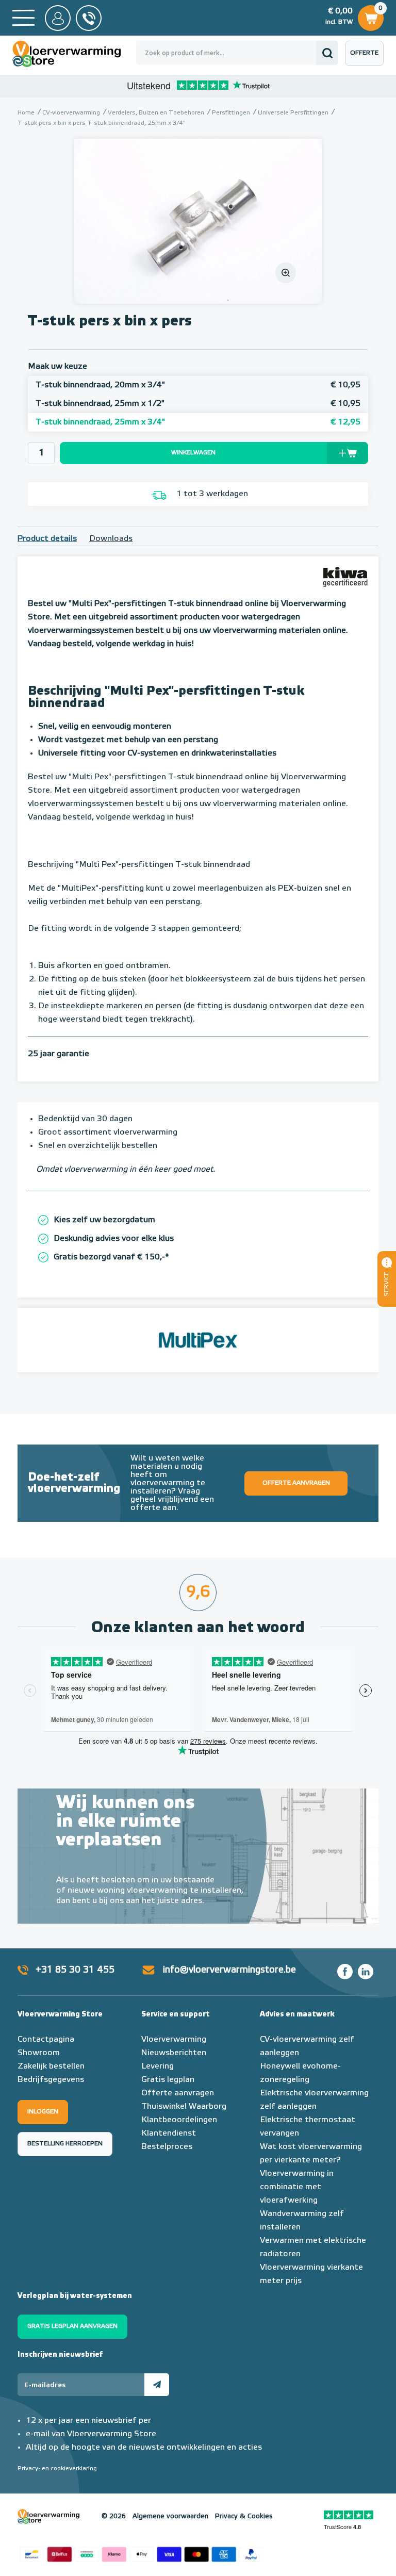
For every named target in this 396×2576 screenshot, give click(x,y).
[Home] (23, 18)
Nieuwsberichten (174, 2053)
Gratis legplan (168, 2080)
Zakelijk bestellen (51, 2066)
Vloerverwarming (174, 2040)
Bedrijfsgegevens (51, 2080)
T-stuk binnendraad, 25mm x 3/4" (198, 422)
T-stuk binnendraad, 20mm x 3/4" (198, 385)
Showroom (39, 2053)
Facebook (345, 1972)
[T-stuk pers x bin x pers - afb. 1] (198, 221)
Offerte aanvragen (367, 58)
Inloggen (43, 2112)
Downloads (111, 539)
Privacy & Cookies (244, 2516)
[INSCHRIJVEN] (157, 2385)
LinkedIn (366, 1972)
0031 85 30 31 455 (89, 18)
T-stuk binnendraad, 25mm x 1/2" (198, 404)
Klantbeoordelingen (179, 2120)
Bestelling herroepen (65, 2144)
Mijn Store (58, 18)
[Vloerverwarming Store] (74, 54)
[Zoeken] (327, 53)
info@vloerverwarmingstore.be (229, 1970)
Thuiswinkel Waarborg (184, 2107)
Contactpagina (46, 2040)
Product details (47, 539)
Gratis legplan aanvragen (72, 2326)
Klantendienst (169, 2134)
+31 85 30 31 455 (75, 1970)
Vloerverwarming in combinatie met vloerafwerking (297, 2187)
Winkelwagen (370, 15)
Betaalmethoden (141, 2553)
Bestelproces (167, 2147)
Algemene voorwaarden (170, 2516)
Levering (158, 2066)
